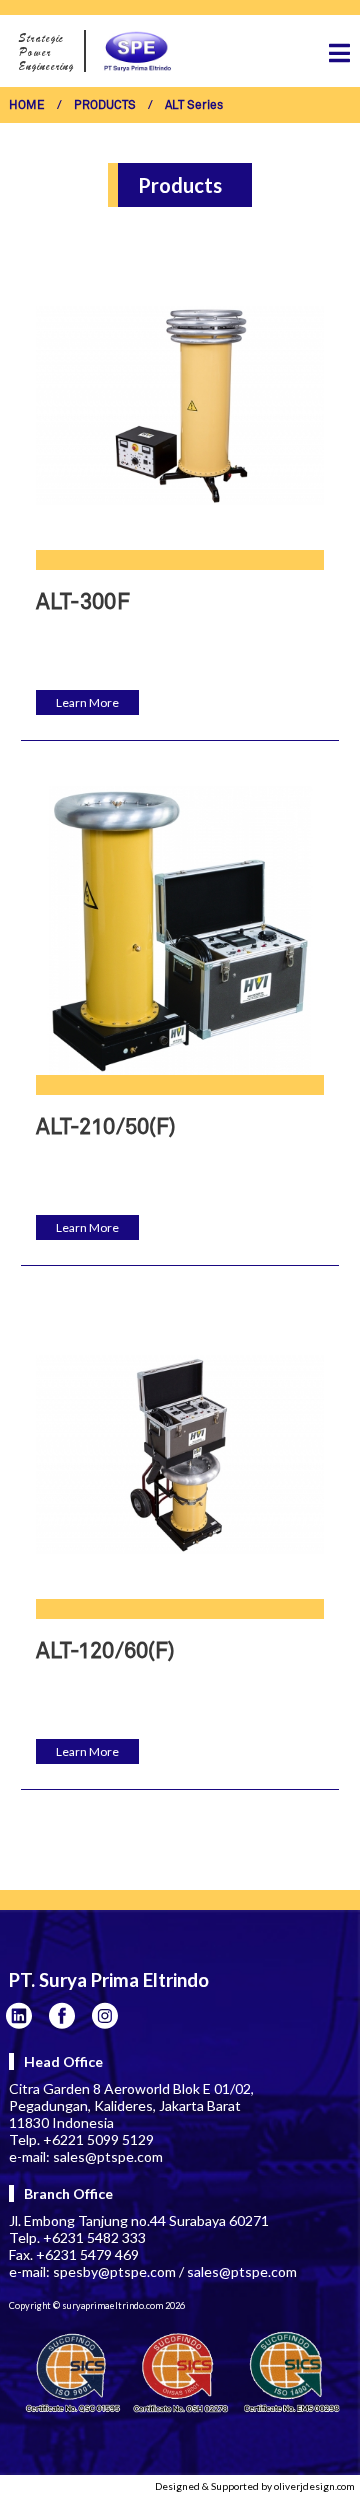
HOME (27, 106)
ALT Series (194, 106)
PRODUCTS (105, 106)
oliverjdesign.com (314, 2486)
